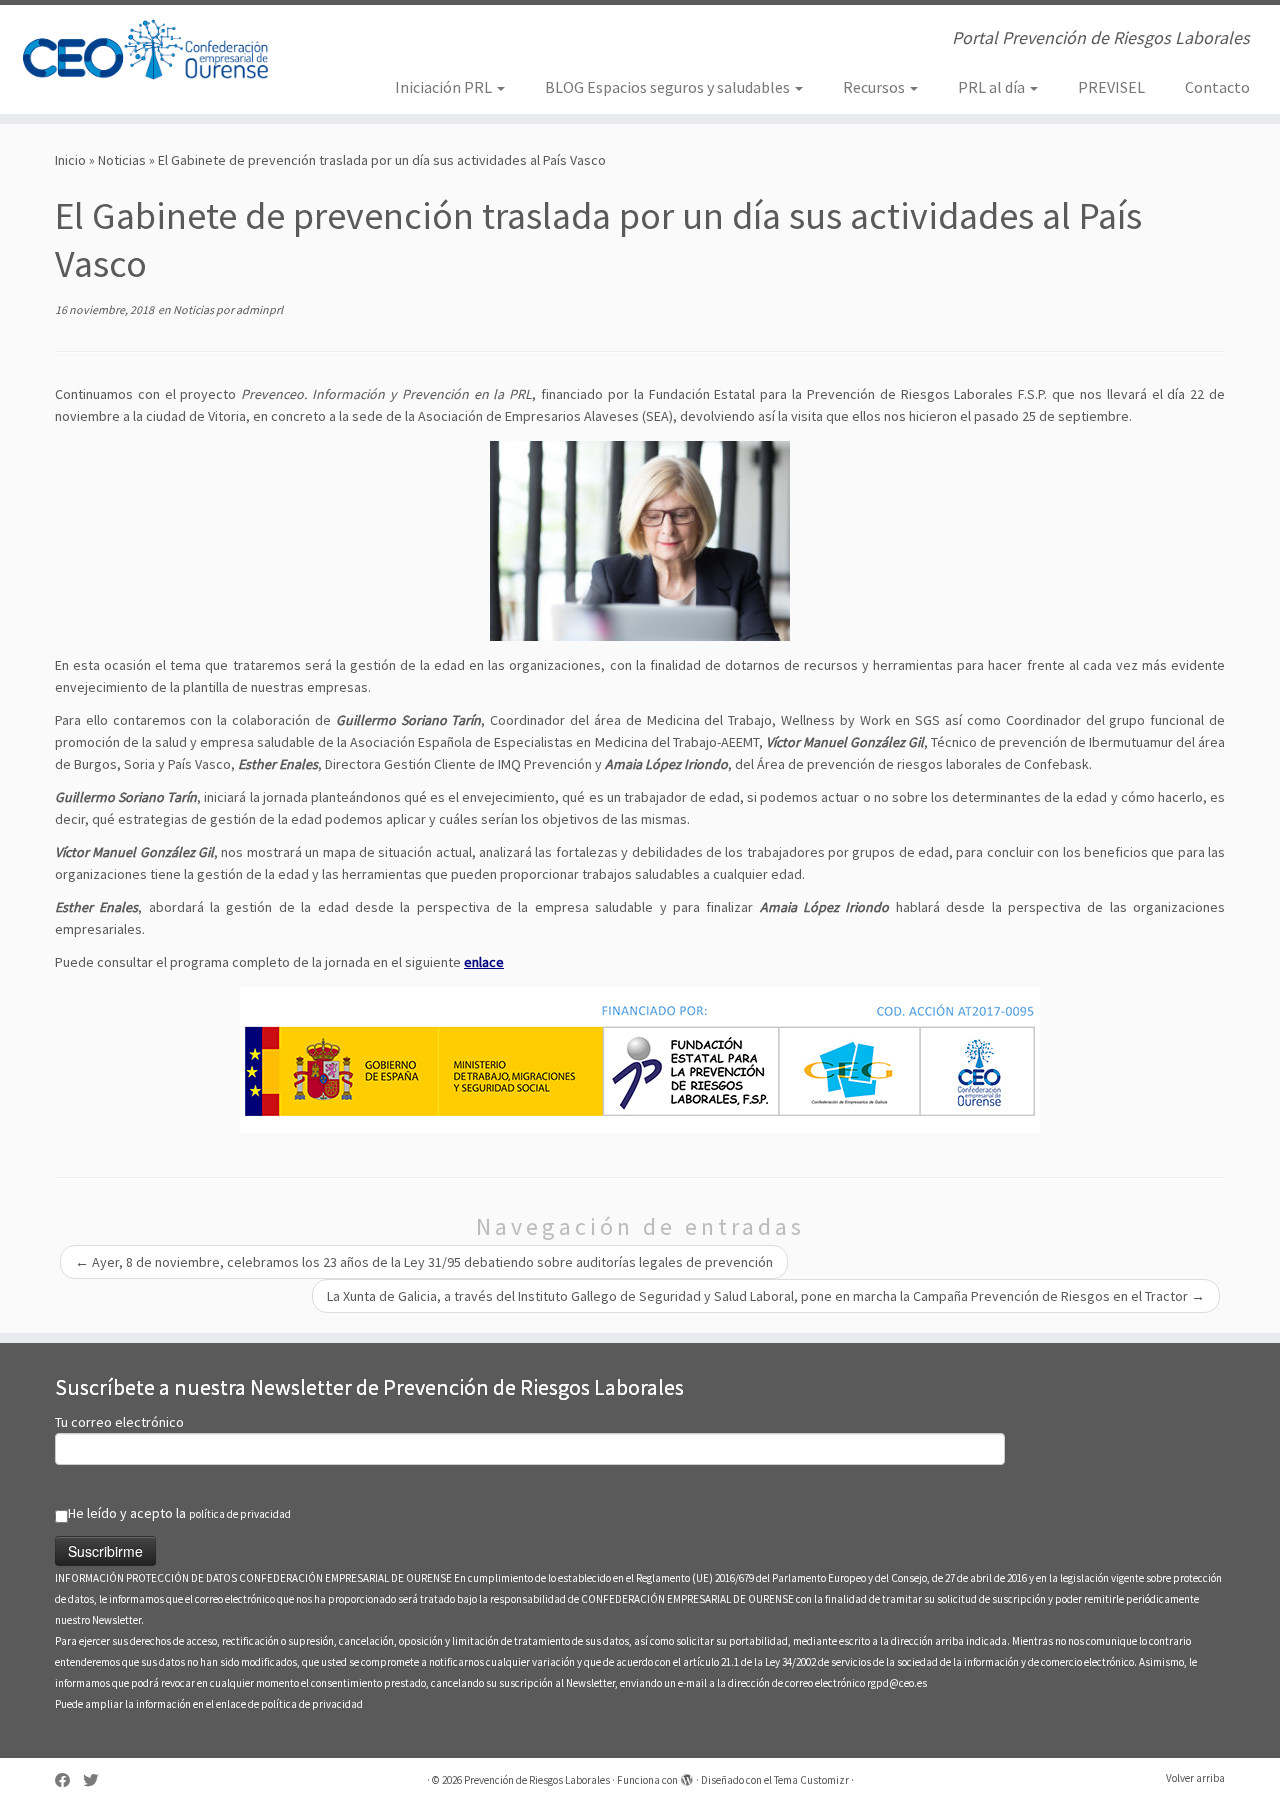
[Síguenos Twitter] (97, 1780)
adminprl (259, 309)
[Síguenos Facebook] (69, 1780)
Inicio (70, 160)
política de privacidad (240, 1514)
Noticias (122, 160)
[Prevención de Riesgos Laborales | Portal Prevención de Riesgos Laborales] (147, 50)
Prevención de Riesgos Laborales (537, 1780)
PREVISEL (1111, 87)
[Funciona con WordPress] (687, 1776)
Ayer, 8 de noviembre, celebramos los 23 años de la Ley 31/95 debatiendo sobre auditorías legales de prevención (424, 1262)
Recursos (875, 87)
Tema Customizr (811, 1780)
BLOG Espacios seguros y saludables (669, 87)
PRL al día (993, 87)
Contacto (1217, 87)
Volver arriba (1195, 1778)
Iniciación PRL (445, 87)
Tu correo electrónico (119, 1422)
